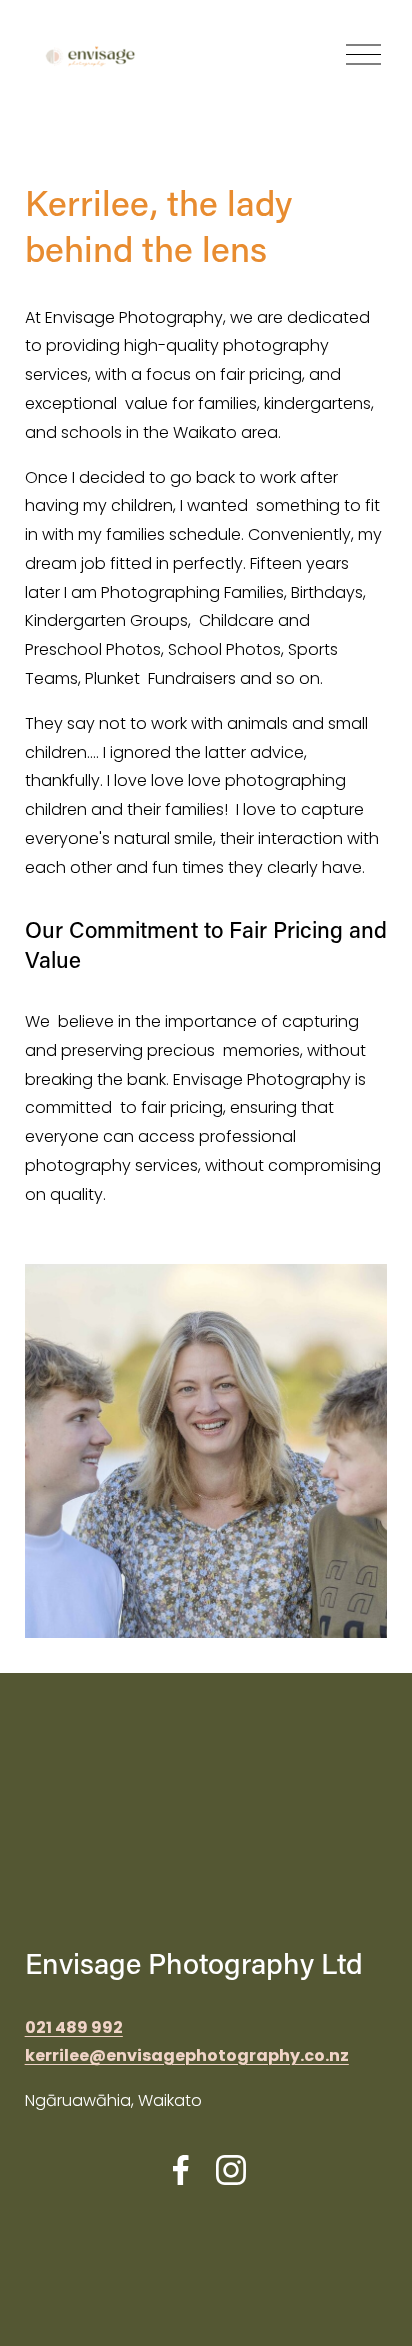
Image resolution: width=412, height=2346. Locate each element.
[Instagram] (231, 2170)
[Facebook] (181, 2170)
